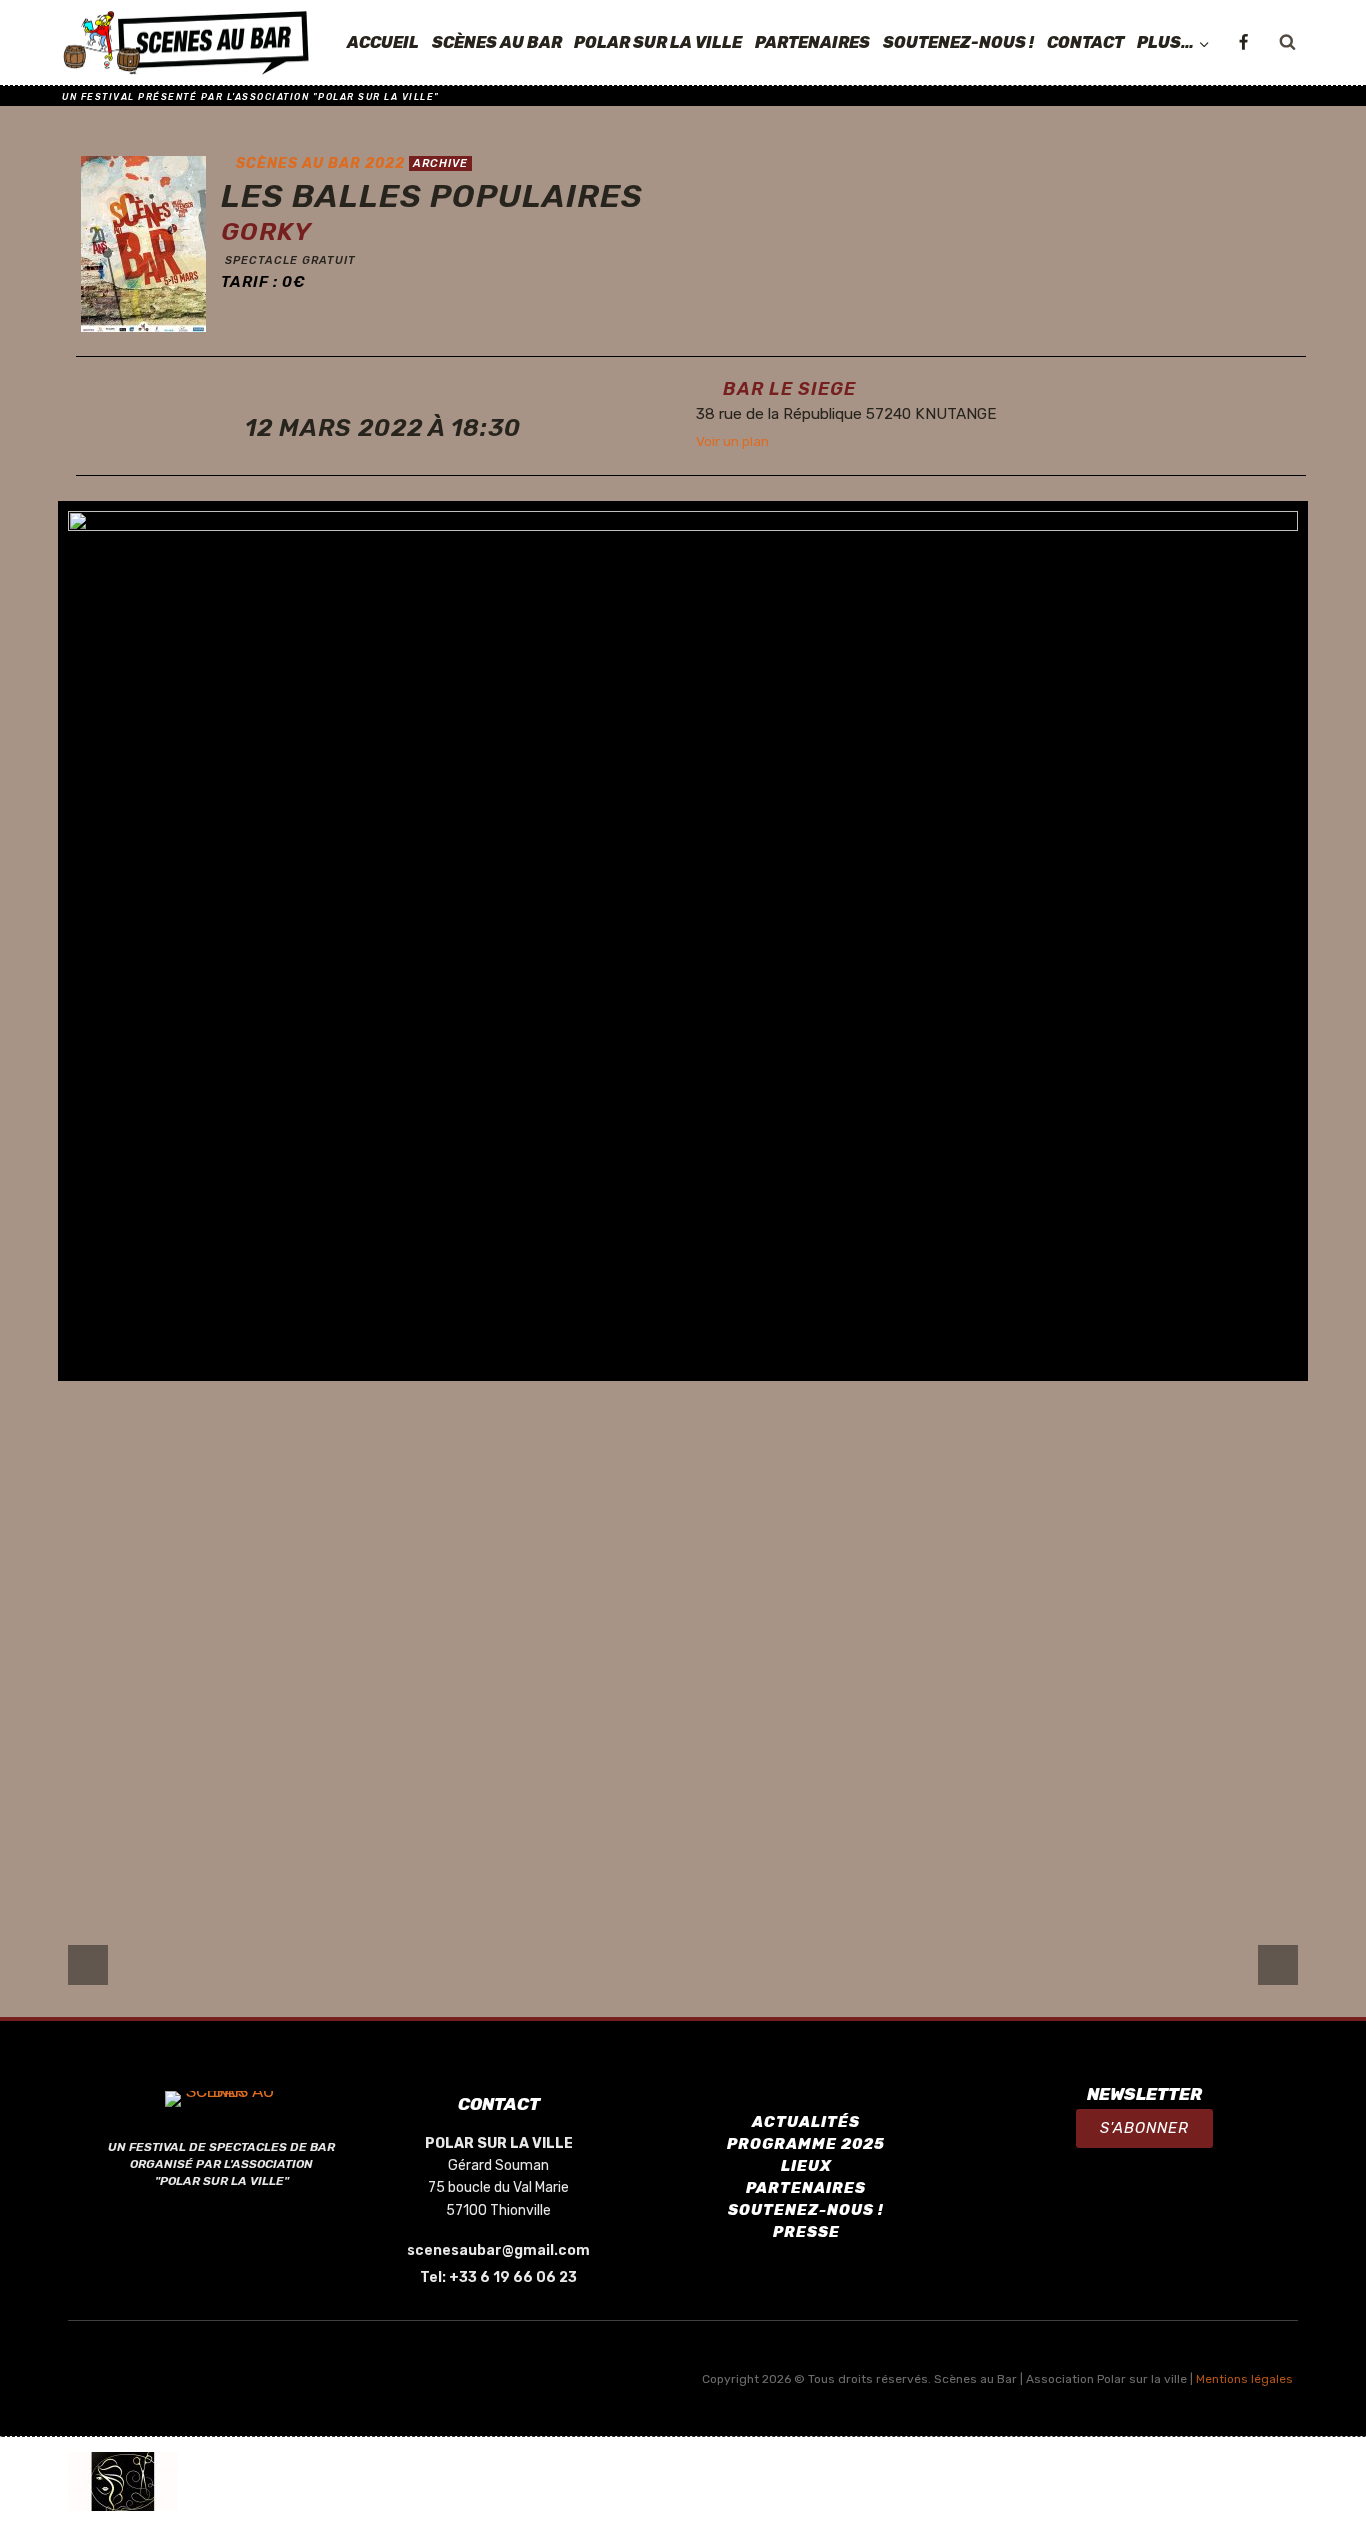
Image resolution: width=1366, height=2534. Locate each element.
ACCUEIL (383, 42)
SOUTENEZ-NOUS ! (958, 42)
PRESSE (806, 2232)
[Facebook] (1243, 43)
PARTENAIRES (812, 42)
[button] (1144, 2128)
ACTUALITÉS (806, 2122)
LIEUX (806, 2166)
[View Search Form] (1287, 43)
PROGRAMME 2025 (806, 2144)
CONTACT (1085, 42)
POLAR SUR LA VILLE (658, 42)
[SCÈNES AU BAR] (187, 43)
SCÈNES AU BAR (497, 42)
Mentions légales (1244, 2379)
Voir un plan (732, 441)
